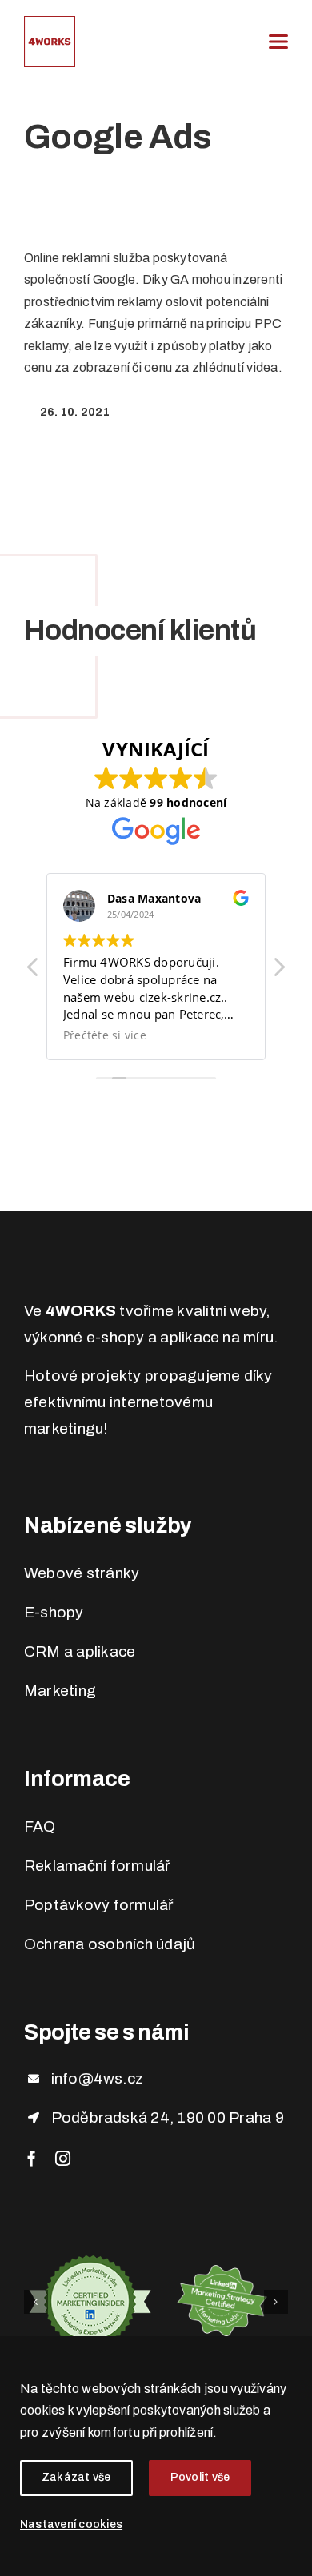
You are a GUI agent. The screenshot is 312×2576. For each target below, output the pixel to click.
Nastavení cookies (71, 2524)
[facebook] (32, 2158)
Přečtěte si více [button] (105, 1035)
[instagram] (63, 2158)
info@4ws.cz (98, 2078)
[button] (278, 971)
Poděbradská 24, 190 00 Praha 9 (168, 2117)
